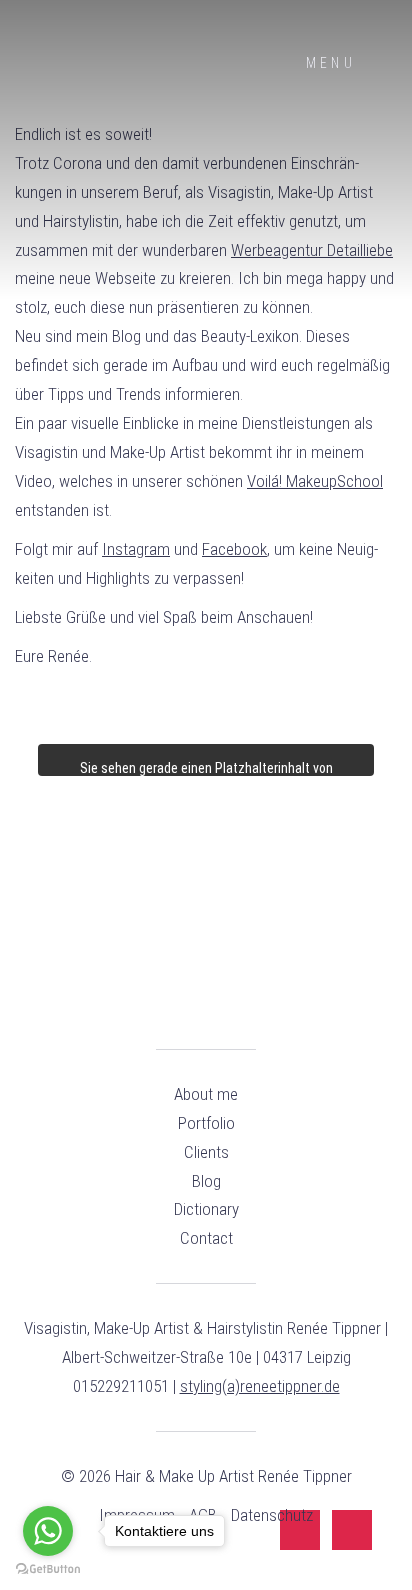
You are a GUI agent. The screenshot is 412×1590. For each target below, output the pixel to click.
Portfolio (206, 1123)
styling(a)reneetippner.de (260, 1386)
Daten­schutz (272, 1515)
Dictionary (206, 1209)
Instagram (136, 549)
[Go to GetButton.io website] (48, 1569)
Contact (206, 1238)
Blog (206, 1181)
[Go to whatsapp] (48, 1531)
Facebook (234, 549)
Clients (206, 1152)
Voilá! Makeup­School (315, 481)
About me (206, 1094)
